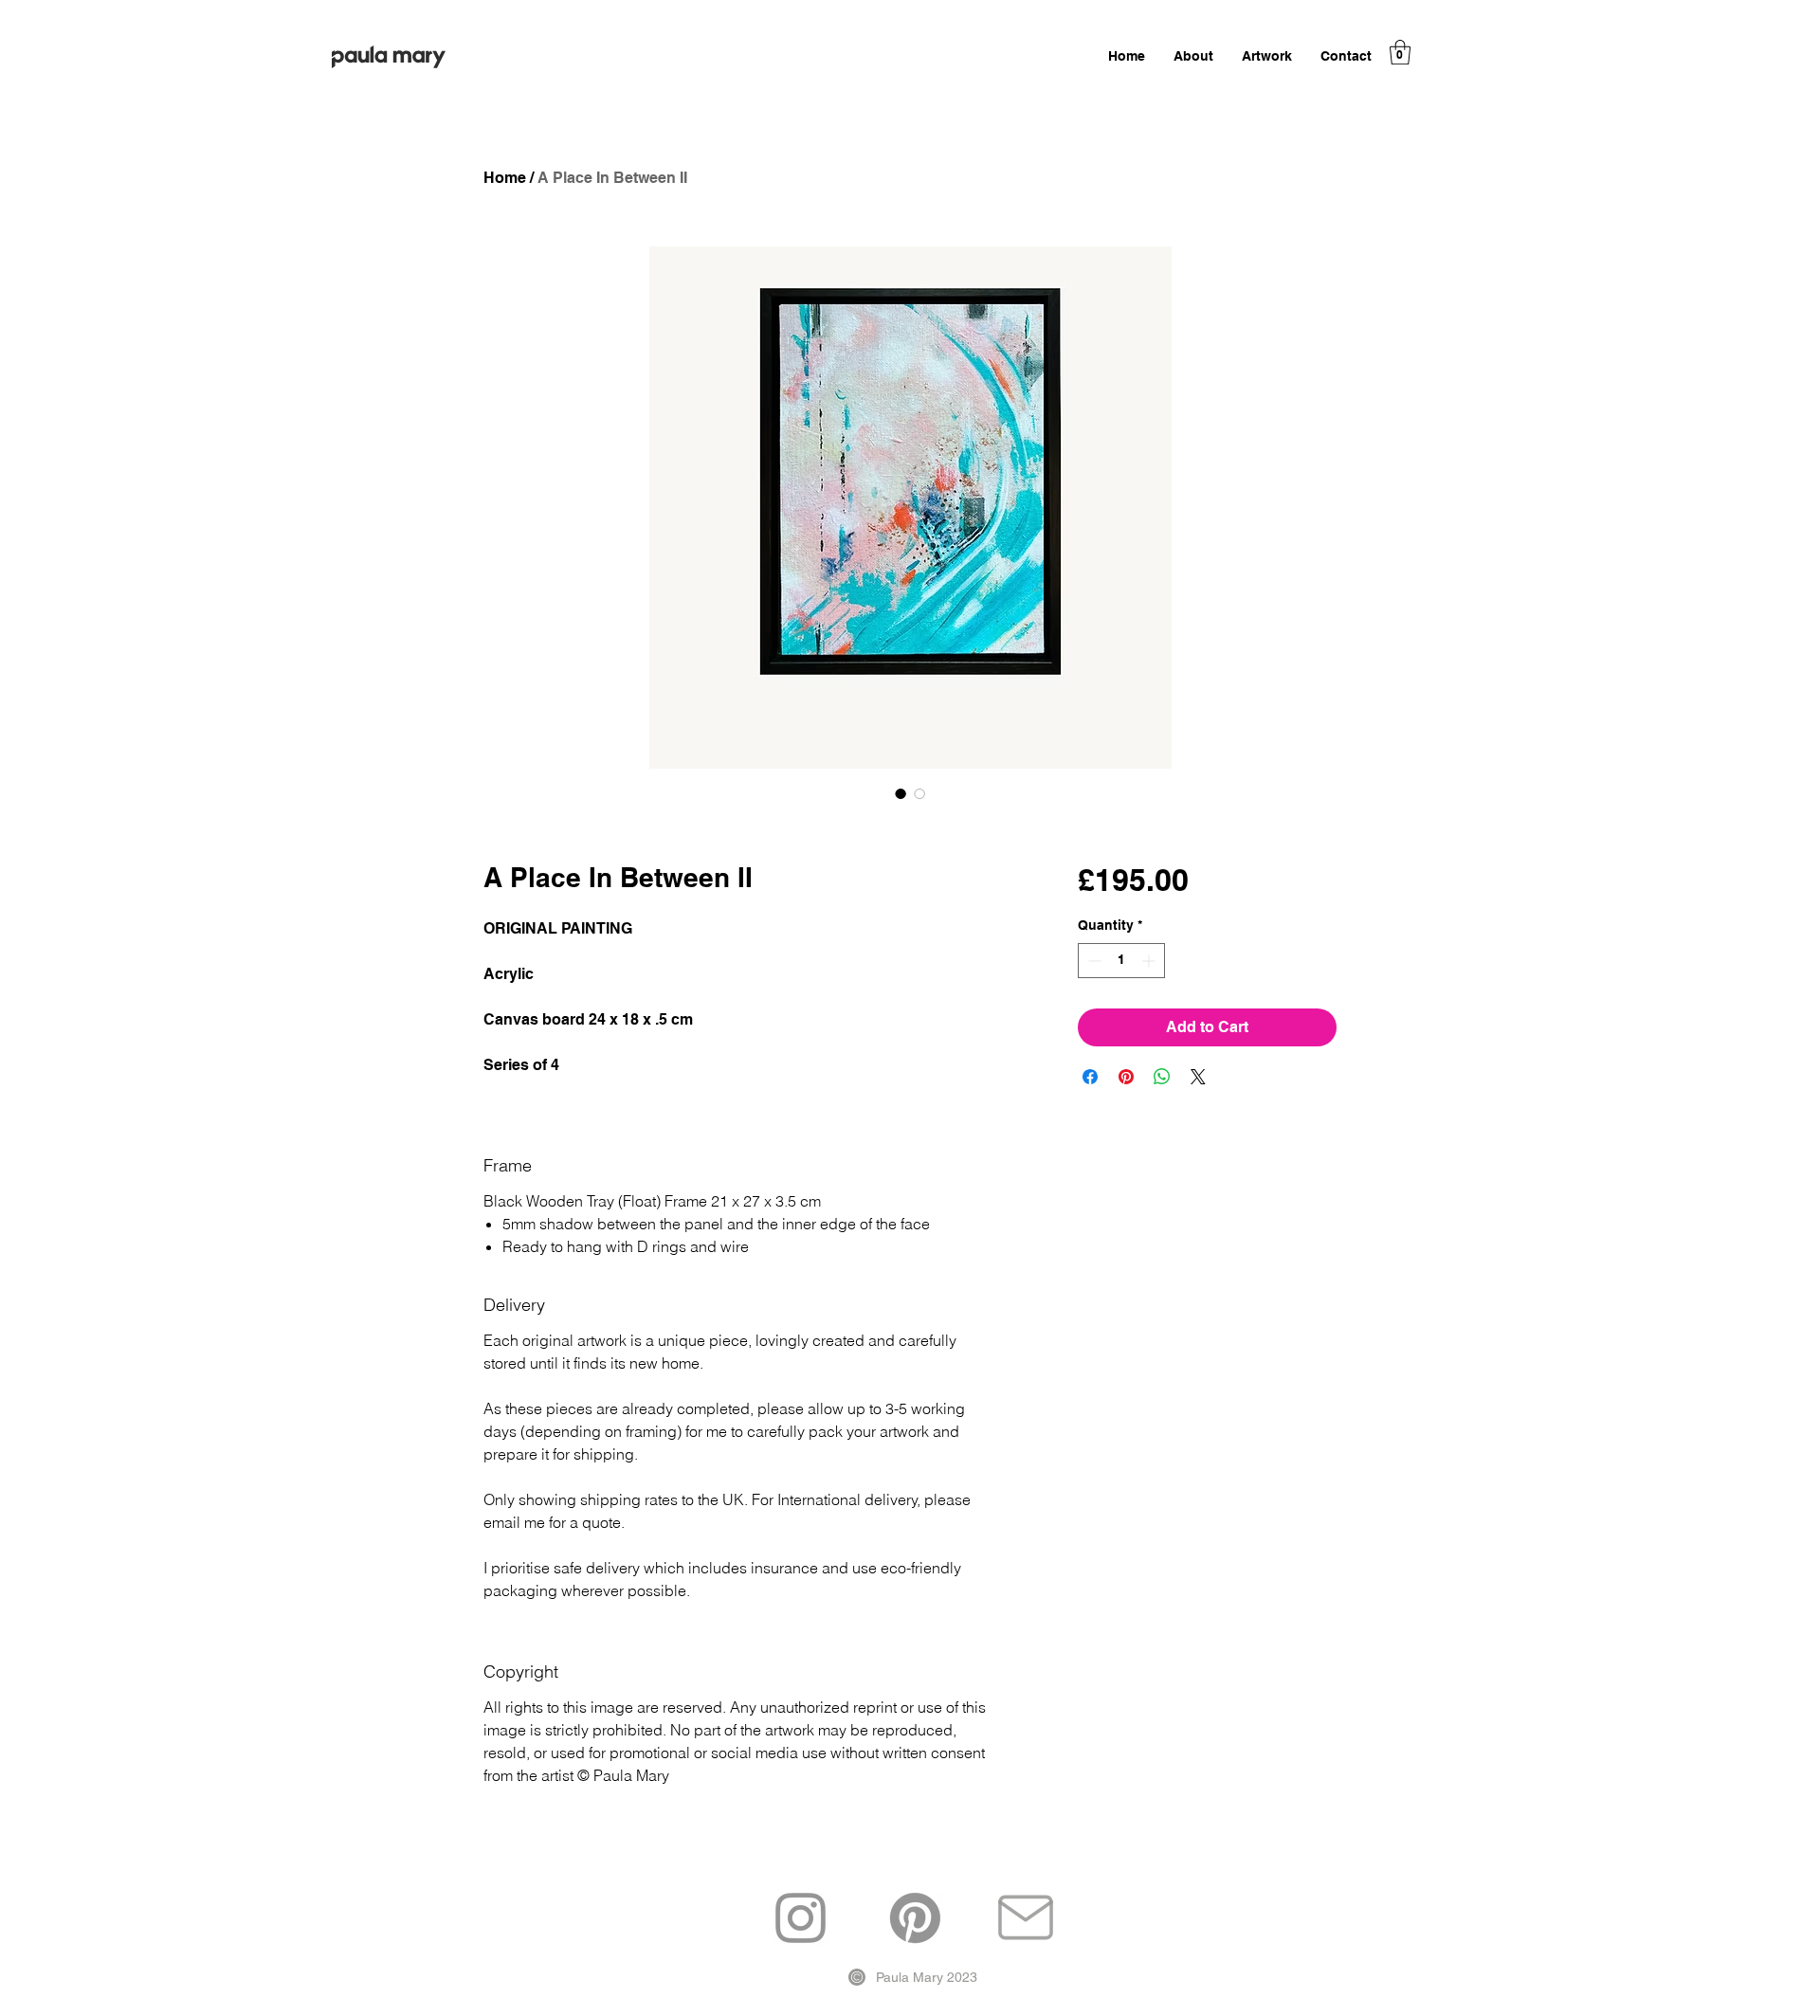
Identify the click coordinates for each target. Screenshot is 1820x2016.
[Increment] (1150, 961)
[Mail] (1026, 1918)
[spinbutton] (1121, 961)
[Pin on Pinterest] (1126, 1077)
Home (505, 178)
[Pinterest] (915, 1918)
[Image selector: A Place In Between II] (901, 793)
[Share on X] (1198, 1077)
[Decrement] (1092, 961)
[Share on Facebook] (1090, 1077)
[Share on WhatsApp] (1162, 1077)
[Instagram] (801, 1918)
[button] (1400, 52)
